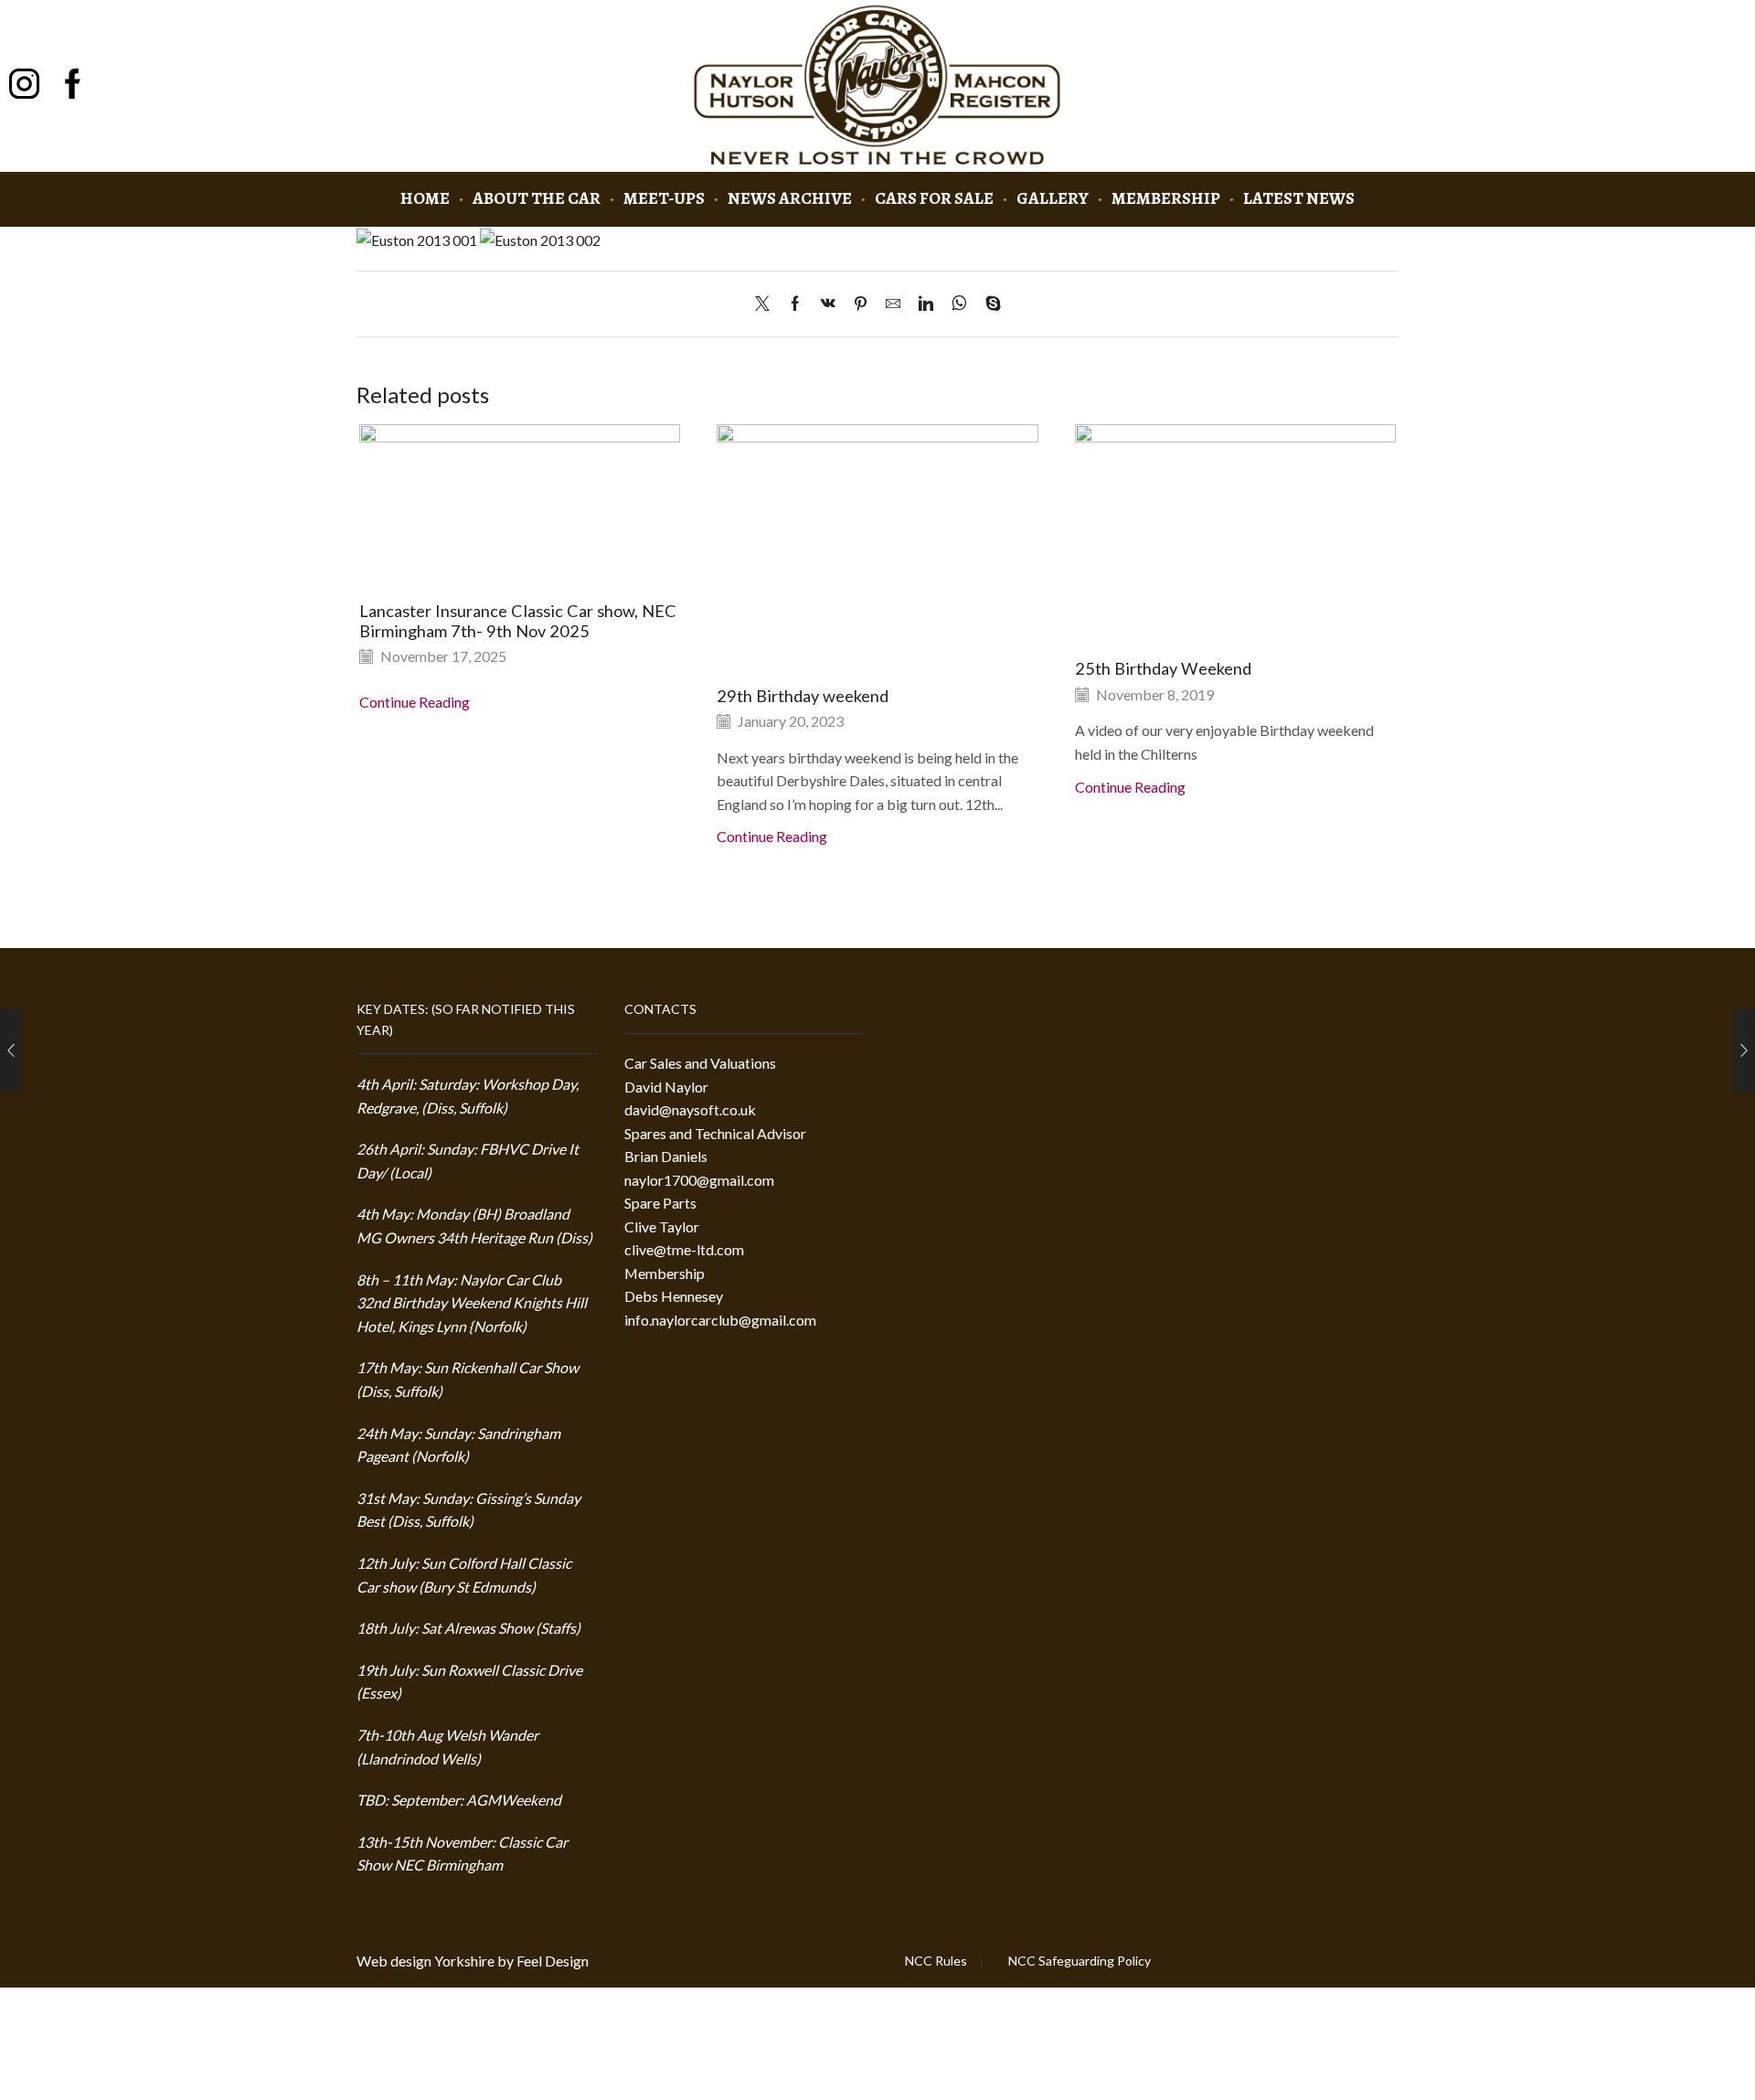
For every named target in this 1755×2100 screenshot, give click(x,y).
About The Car (537, 198)
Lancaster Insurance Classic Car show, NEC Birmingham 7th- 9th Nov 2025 (518, 621)
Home (425, 198)
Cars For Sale (934, 198)
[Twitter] (767, 304)
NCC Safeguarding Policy (1080, 1961)
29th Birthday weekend (803, 696)
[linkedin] (926, 304)
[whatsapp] (959, 304)
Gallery (1053, 198)
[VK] (828, 304)
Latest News (1299, 198)
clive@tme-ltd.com (684, 1249)
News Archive (790, 198)
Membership (1166, 198)
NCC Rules (936, 1961)
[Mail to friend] (893, 304)
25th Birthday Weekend (1163, 668)
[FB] (73, 85)
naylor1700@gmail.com (699, 1180)
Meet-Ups (664, 198)
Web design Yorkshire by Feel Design (473, 1961)
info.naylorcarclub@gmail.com (720, 1320)
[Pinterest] (861, 304)
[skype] (989, 304)
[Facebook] (795, 304)
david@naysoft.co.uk (690, 1109)
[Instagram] (24, 85)
